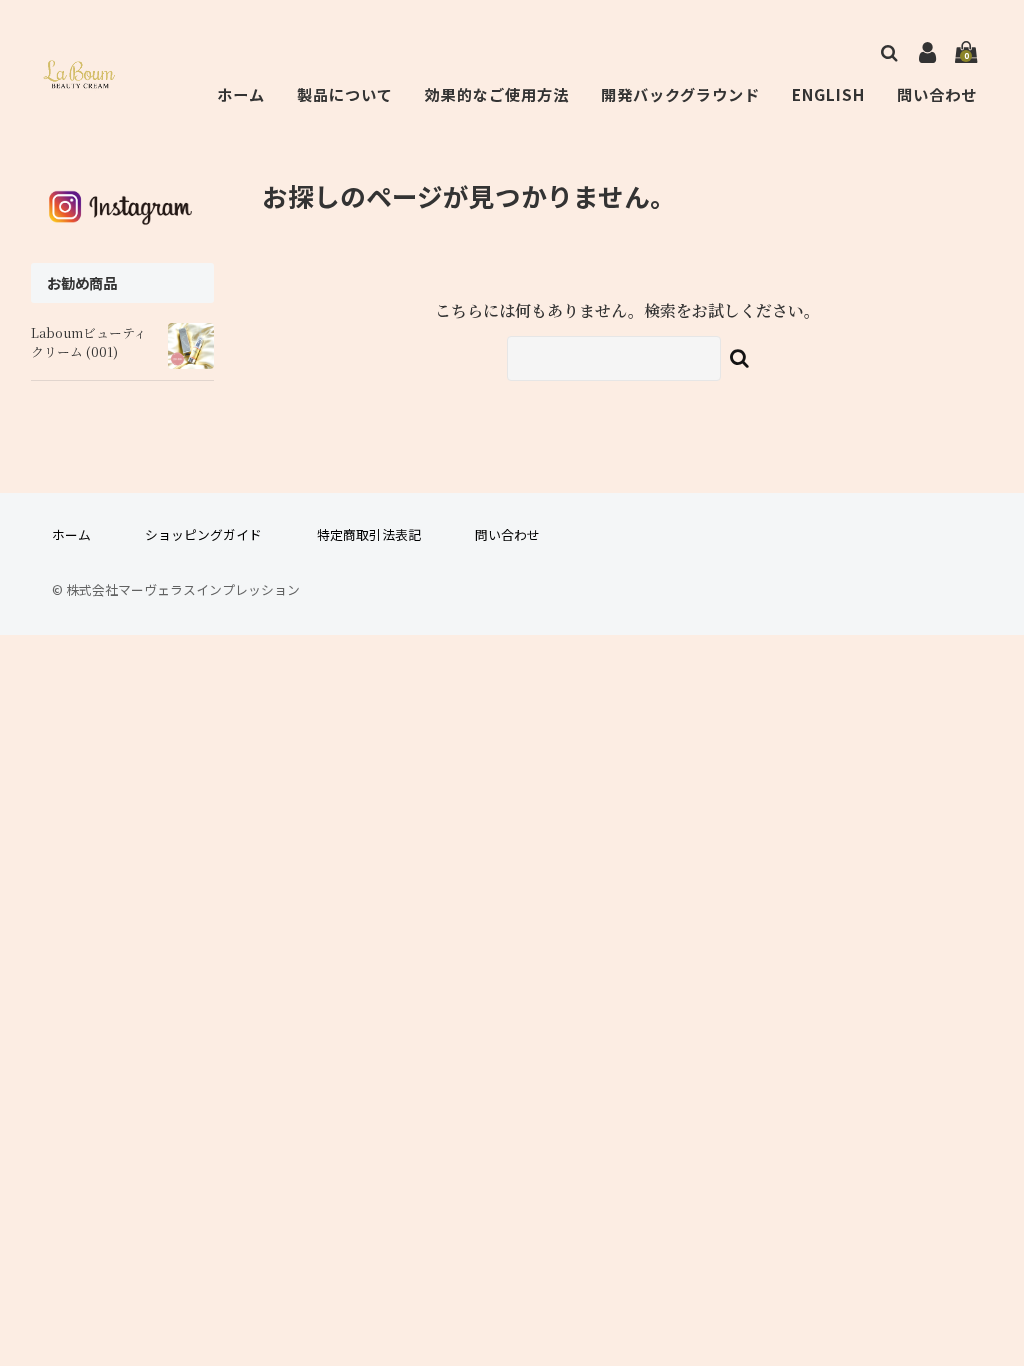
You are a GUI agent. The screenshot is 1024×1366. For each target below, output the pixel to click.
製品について (345, 94)
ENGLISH (828, 94)
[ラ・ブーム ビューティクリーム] (82, 77)
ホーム (241, 94)
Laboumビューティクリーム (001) (89, 342)
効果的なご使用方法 (497, 94)
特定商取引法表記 (369, 534)
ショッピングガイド (203, 534)
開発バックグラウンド (680, 94)
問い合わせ (937, 94)
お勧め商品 (82, 282)
